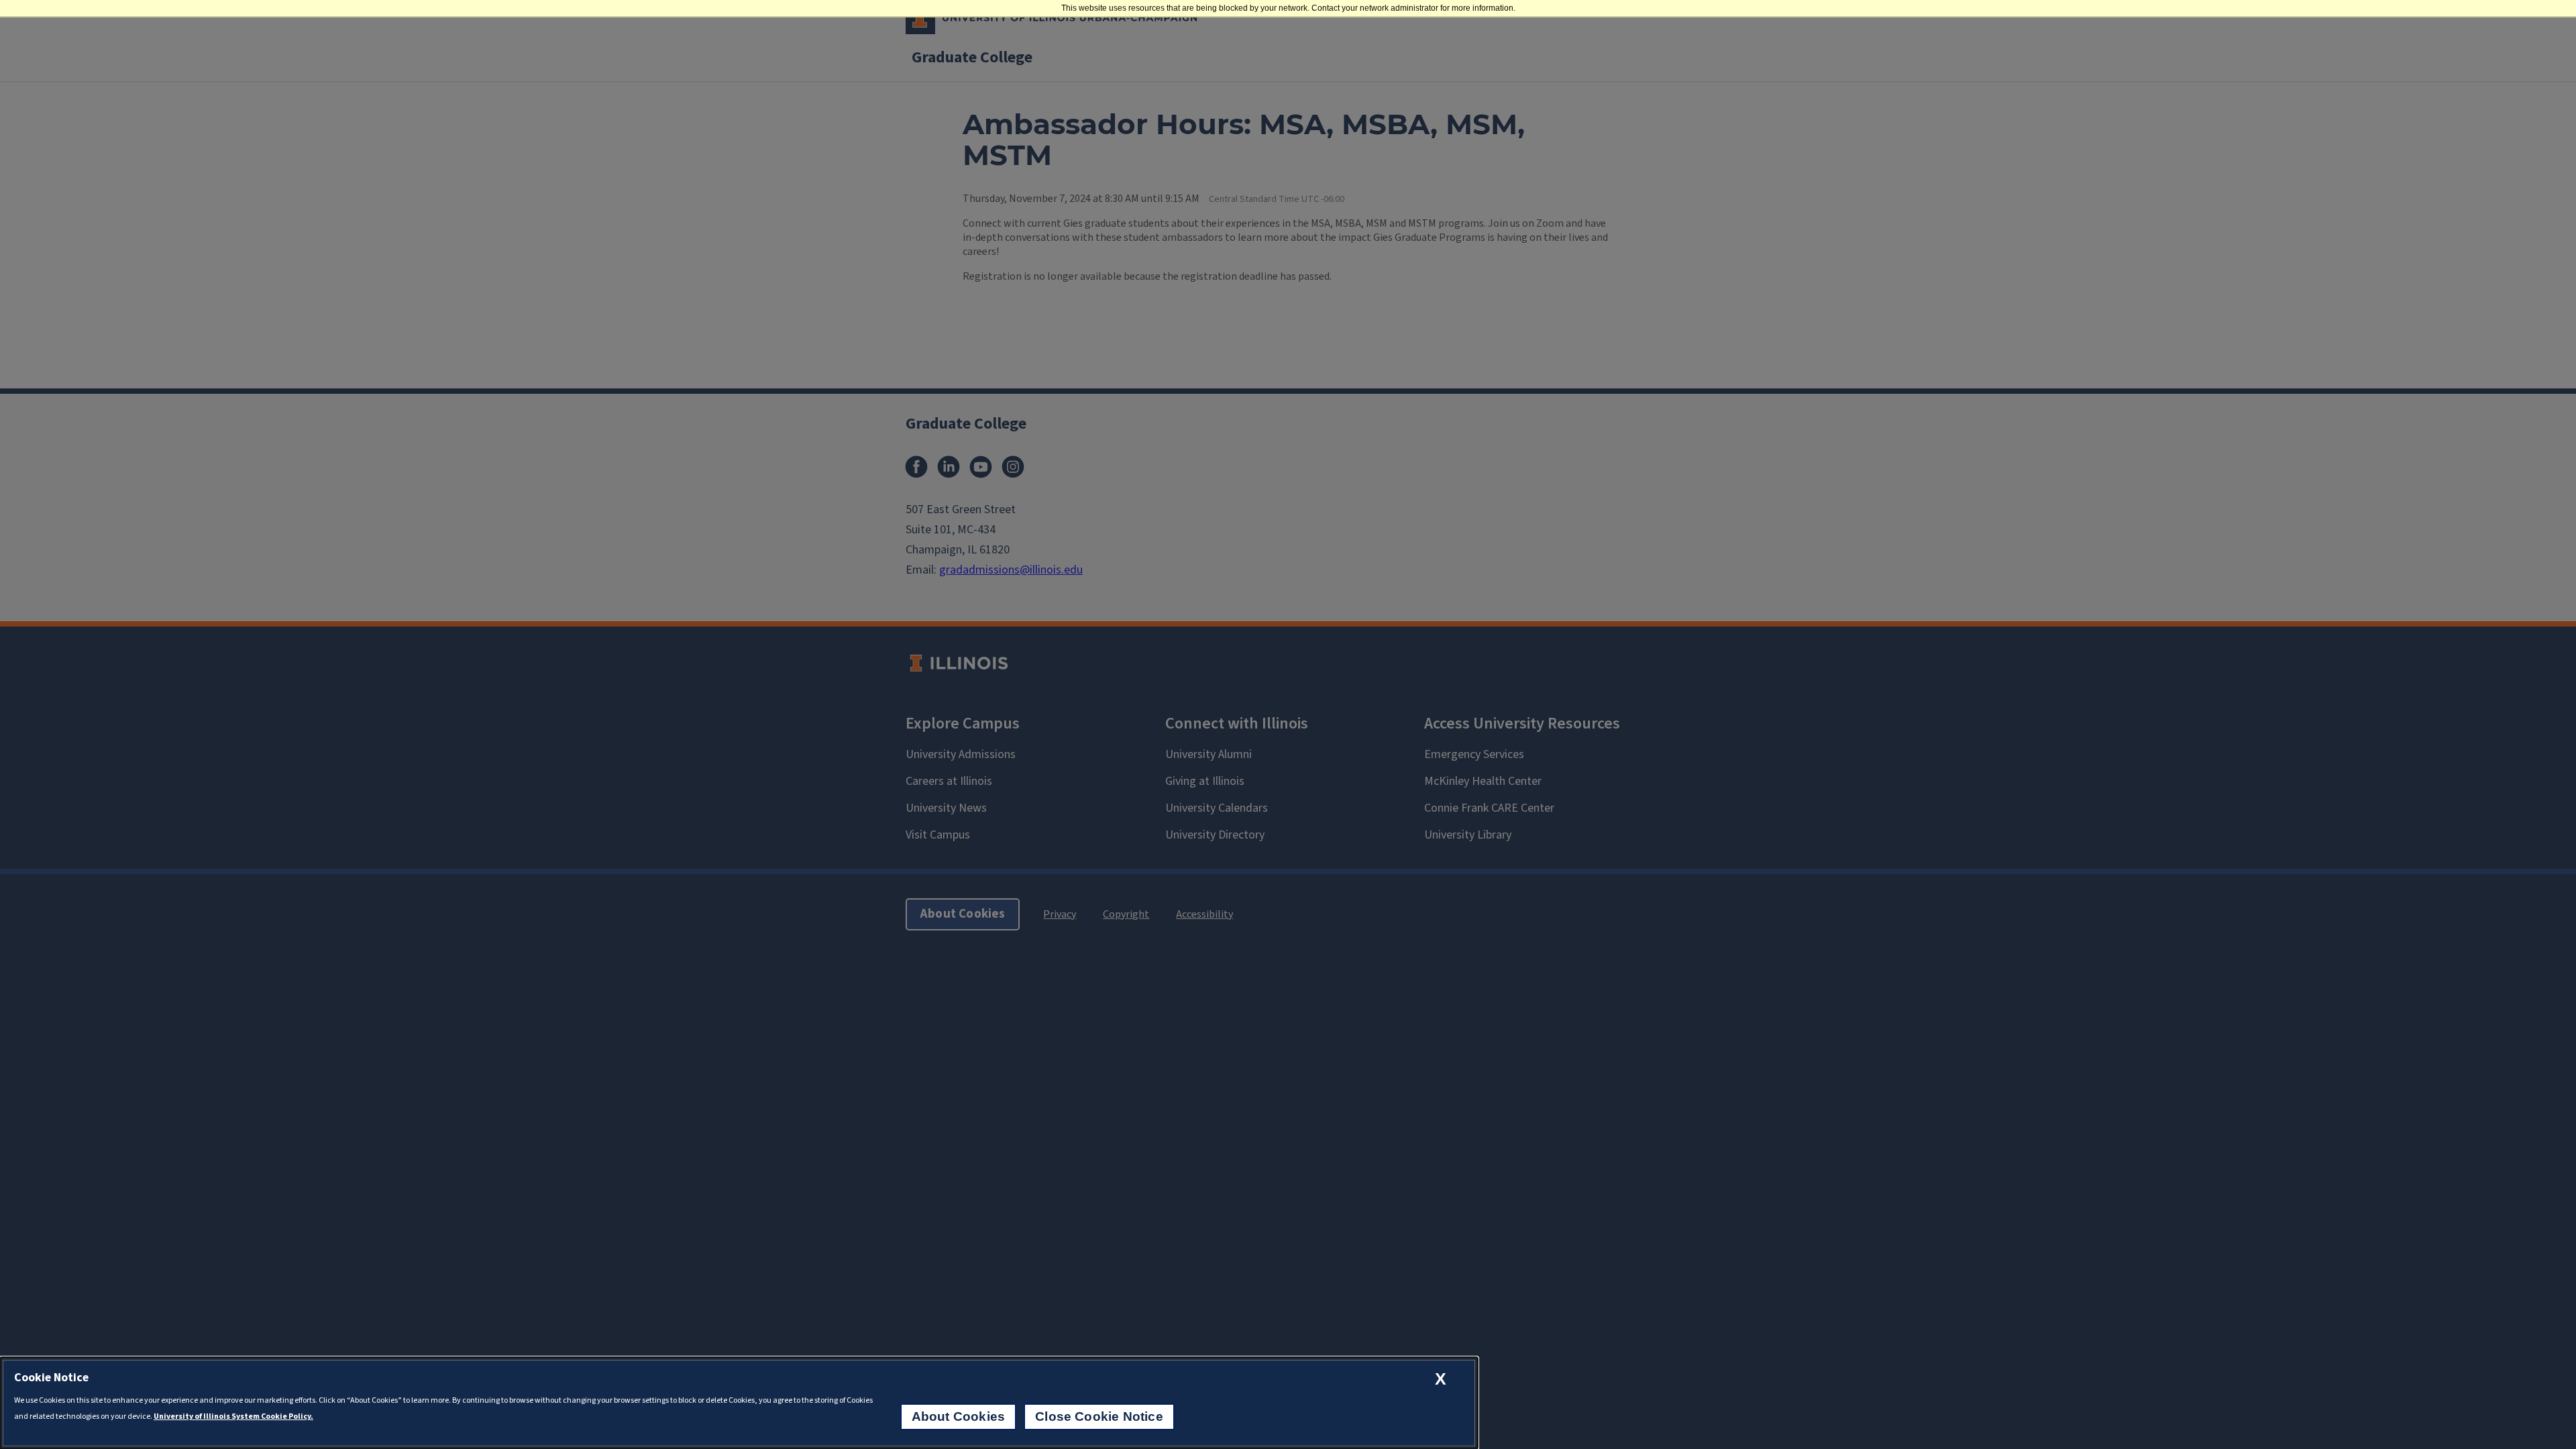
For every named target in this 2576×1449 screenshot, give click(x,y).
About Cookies (958, 1416)
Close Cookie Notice (1099, 1416)
